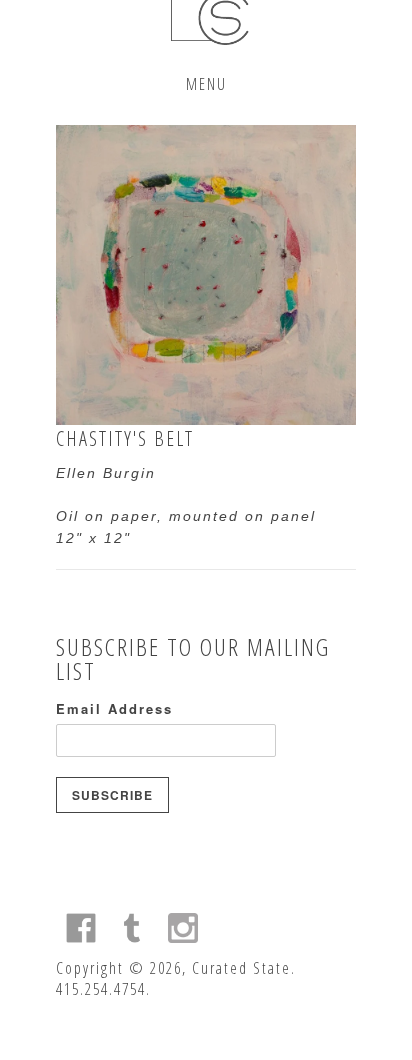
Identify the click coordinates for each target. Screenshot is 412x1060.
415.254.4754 (101, 989)
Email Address (114, 708)
